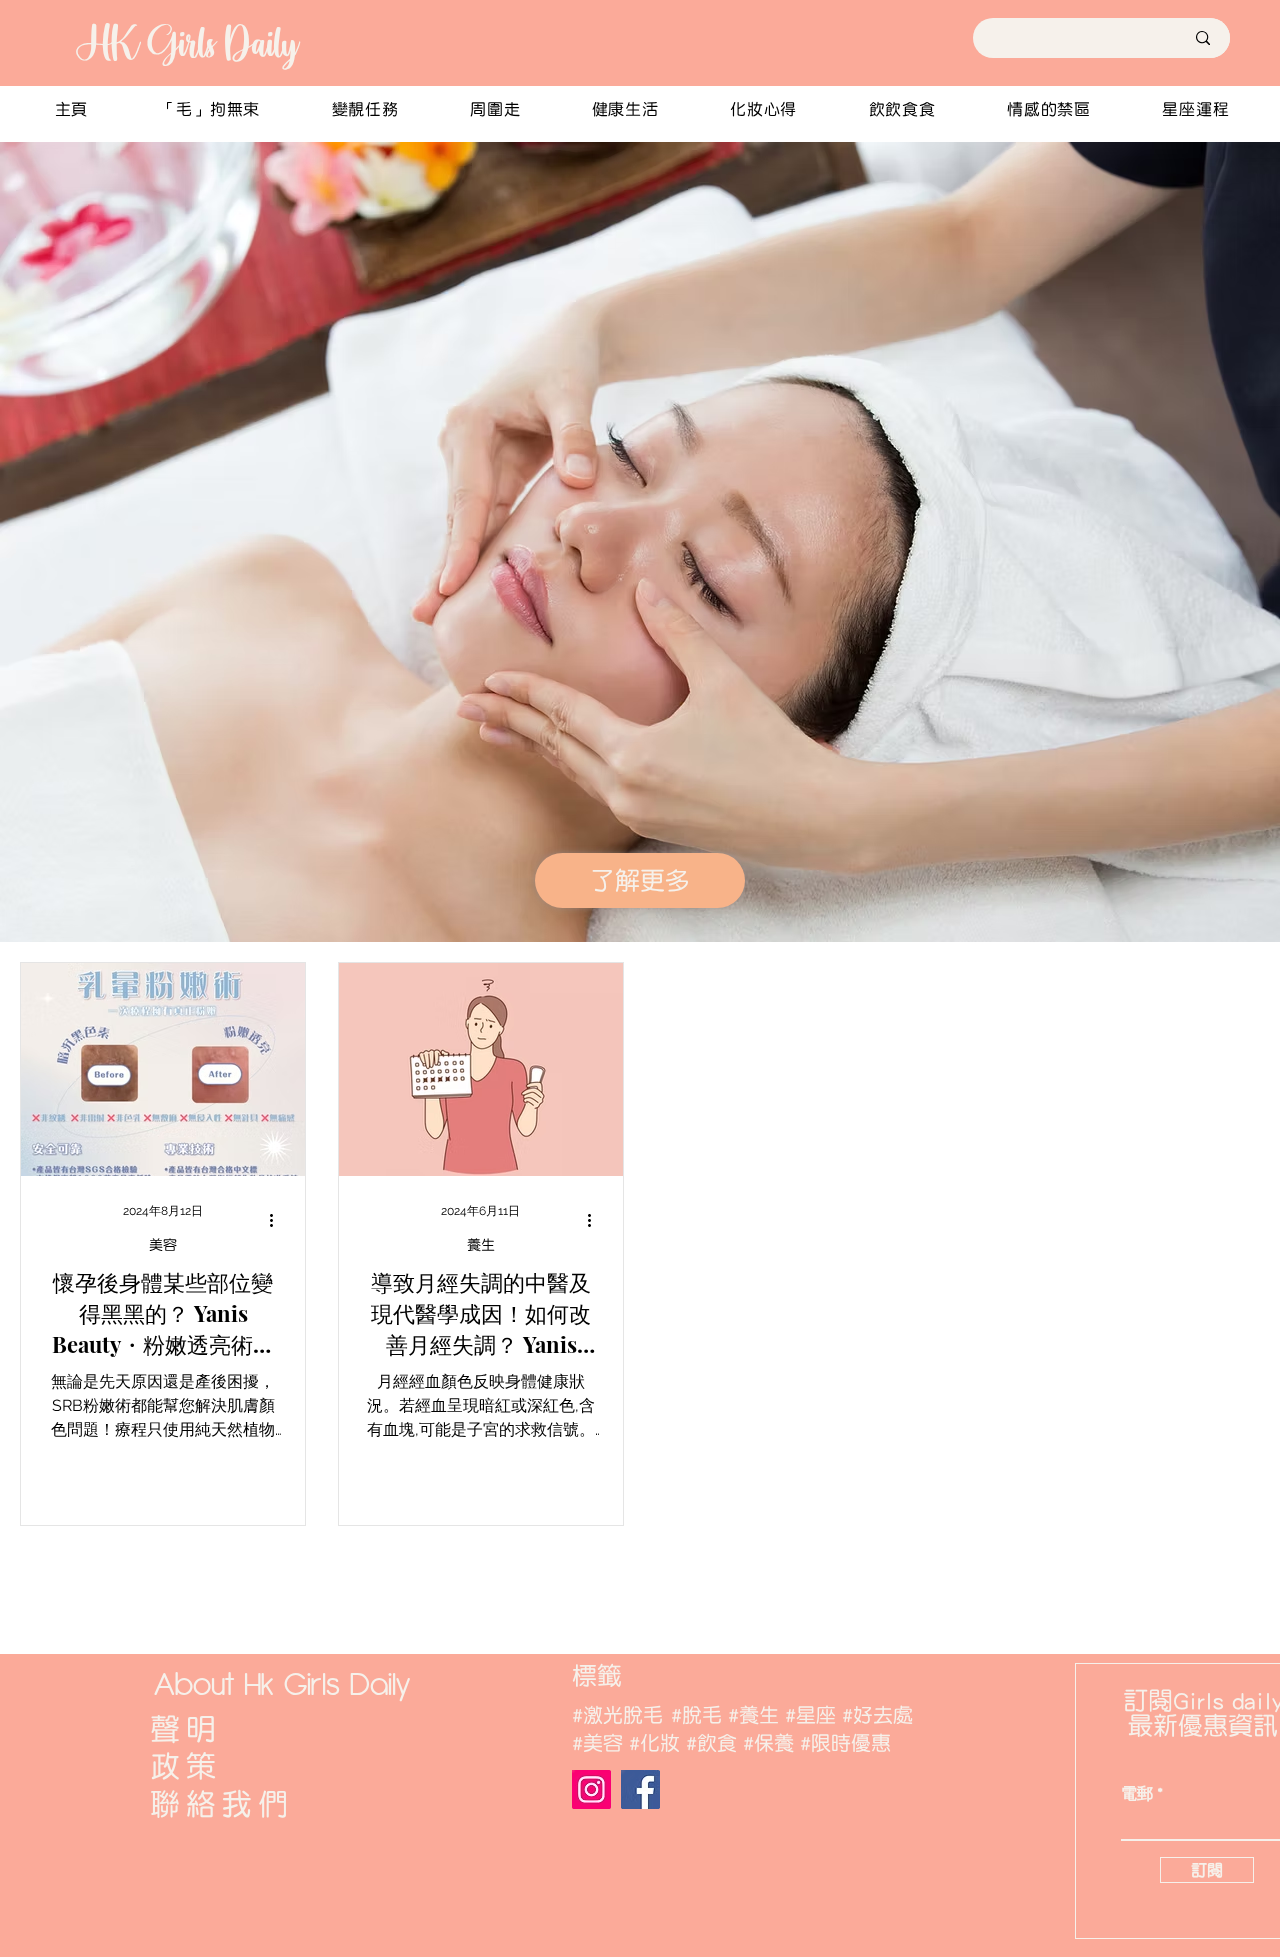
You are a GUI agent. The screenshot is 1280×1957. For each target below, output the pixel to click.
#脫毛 (696, 1715)
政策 (186, 1766)
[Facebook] (640, 1789)
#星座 (810, 1715)
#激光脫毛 (617, 1715)
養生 (481, 1245)
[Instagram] (591, 1789)
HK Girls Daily (186, 43)
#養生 (753, 1715)
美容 (163, 1245)
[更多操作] (278, 1220)
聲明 (186, 1729)
